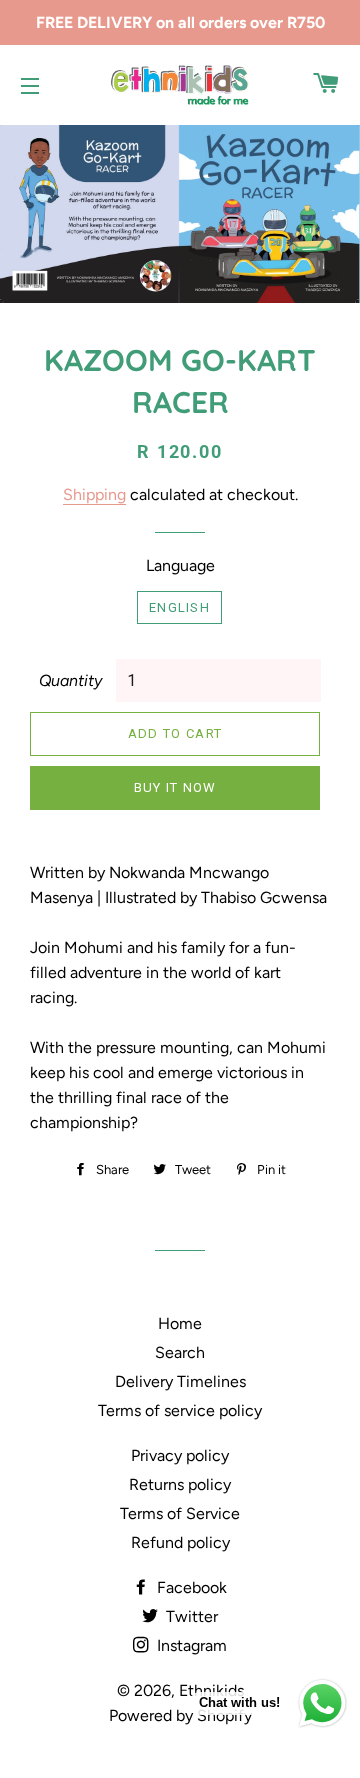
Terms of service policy (180, 1410)
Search (180, 1352)
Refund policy (180, 1542)
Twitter (190, 1616)
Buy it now (175, 787)
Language (180, 565)
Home (180, 1323)
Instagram (190, 1645)
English (179, 607)
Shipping (94, 494)
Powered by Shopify (180, 1715)
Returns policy (180, 1484)
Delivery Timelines (180, 1381)
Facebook (190, 1587)
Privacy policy (180, 1455)
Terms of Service (180, 1513)
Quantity (70, 680)
